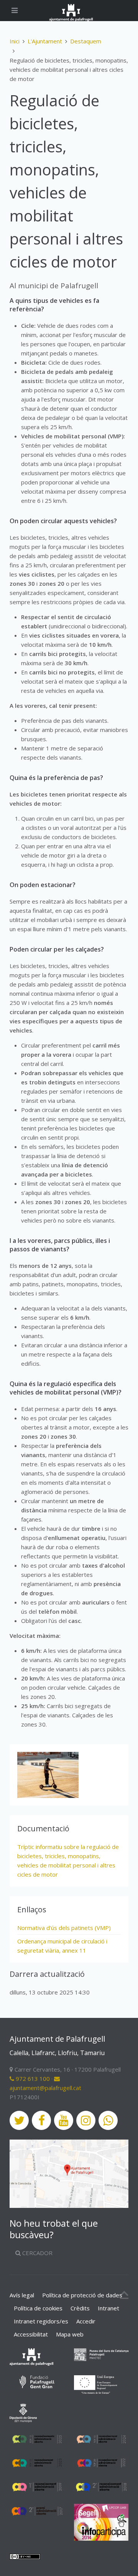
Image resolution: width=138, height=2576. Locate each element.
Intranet (108, 2308)
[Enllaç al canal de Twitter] (19, 2120)
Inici (15, 41)
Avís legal (22, 2295)
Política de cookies (38, 2308)
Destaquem (86, 41)
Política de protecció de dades (82, 2295)
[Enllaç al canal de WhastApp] (108, 2120)
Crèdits (80, 2308)
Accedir (86, 2321)
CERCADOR (37, 2253)
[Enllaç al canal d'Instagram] (86, 2120)
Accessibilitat (31, 2334)
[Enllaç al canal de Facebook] (41, 2120)
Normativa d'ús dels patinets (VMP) (64, 1928)
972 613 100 (32, 2079)
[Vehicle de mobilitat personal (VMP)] (48, 1775)
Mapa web (70, 2334)
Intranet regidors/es (41, 2321)
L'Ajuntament (45, 41)
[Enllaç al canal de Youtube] (64, 2120)
